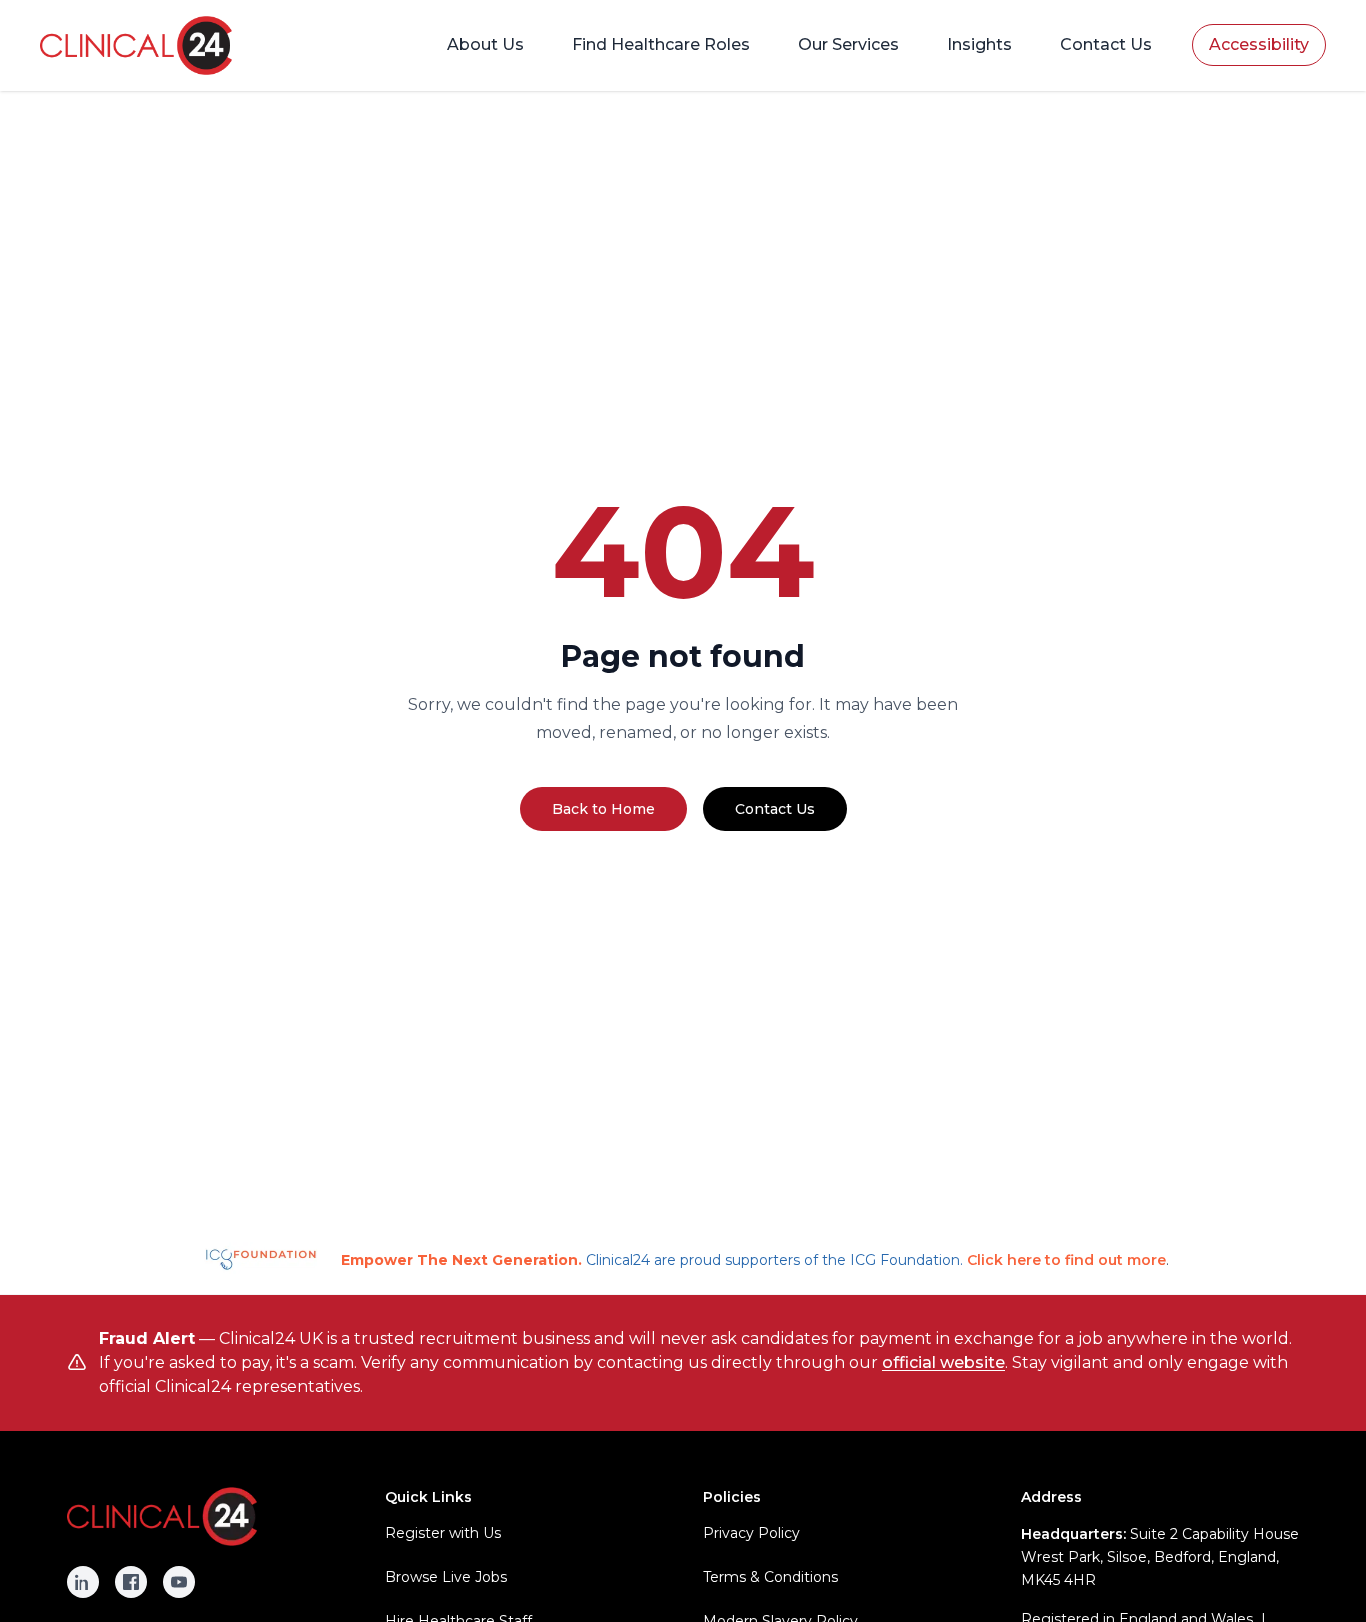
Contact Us (1106, 44)
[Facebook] (131, 1582)
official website (943, 1362)
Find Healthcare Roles (661, 44)
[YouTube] (179, 1582)
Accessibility (1259, 44)
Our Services (848, 44)
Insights (979, 44)
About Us (485, 44)
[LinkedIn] (83, 1582)
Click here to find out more (1066, 1260)
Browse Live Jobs (446, 1577)
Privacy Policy (751, 1533)
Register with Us (443, 1533)
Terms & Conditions (770, 1577)
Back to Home (603, 809)
